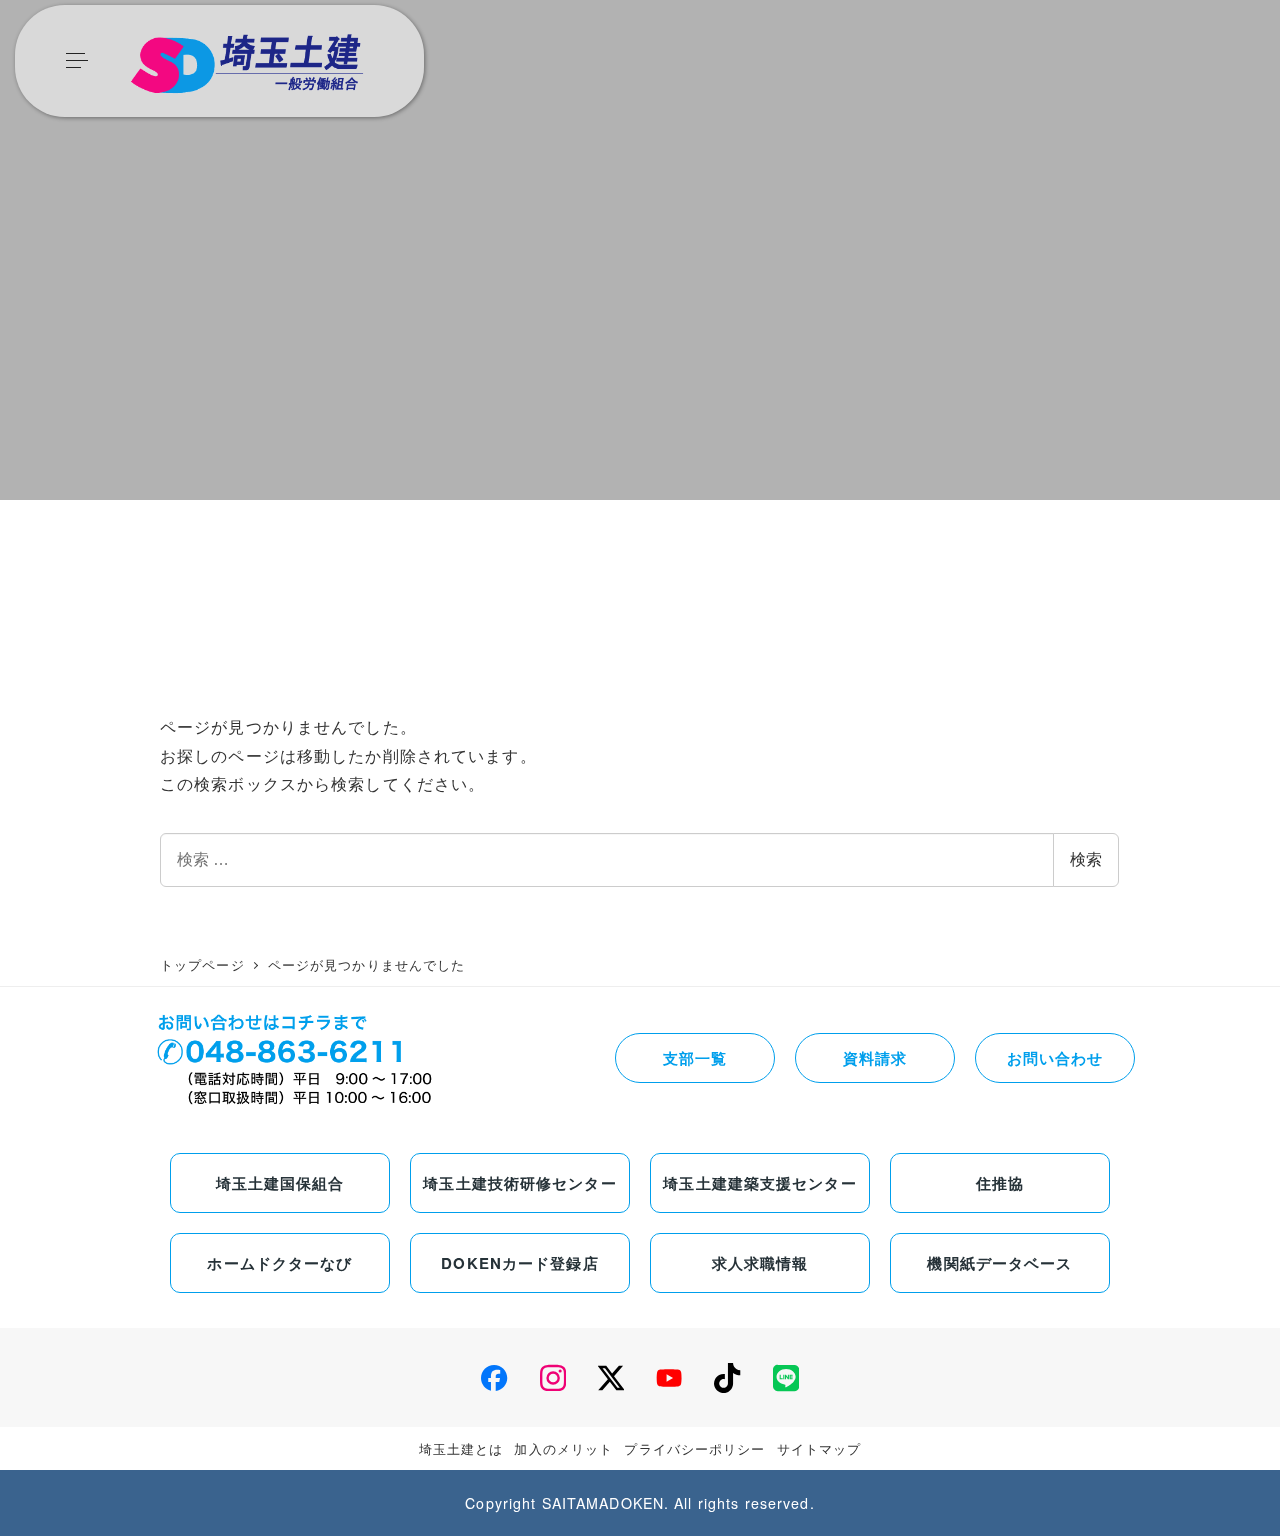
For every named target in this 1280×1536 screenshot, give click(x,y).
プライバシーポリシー (694, 1448)
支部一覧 (695, 1058)
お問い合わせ (1055, 1058)
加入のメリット (563, 1448)
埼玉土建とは (461, 1448)
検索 (1086, 859)
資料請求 (875, 1058)
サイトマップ (819, 1448)
